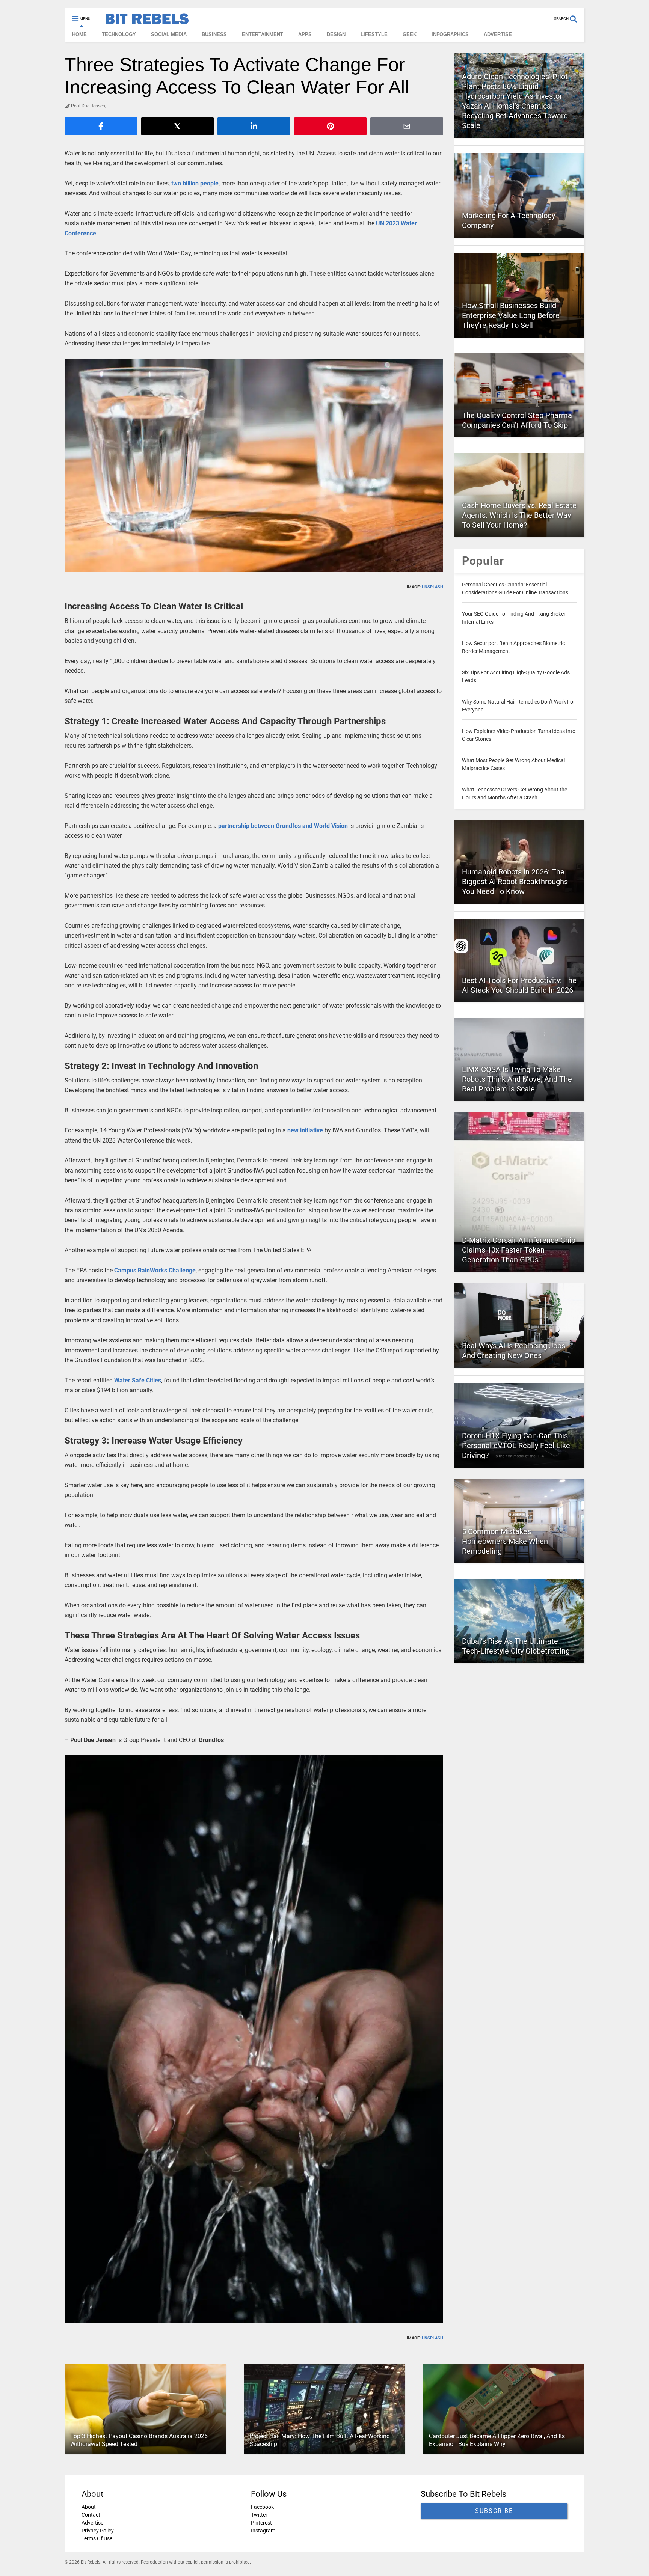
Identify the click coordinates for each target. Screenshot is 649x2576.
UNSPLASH (432, 587)
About (89, 2507)
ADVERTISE (498, 34)
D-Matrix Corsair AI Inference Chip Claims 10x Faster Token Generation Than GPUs (519, 1250)
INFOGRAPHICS (450, 34)
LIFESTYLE (374, 34)
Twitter (259, 2515)
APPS (305, 34)
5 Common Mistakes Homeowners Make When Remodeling (505, 1541)
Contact (91, 2515)
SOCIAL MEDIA (169, 34)
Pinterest (261, 2523)
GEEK (410, 34)
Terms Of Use (97, 2538)
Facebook (262, 2507)
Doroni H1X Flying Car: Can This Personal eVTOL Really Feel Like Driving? (516, 1446)
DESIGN (336, 34)
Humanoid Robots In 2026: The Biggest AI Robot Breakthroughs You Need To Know (515, 882)
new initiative (305, 1130)
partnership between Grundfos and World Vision (283, 826)
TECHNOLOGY (119, 34)
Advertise (92, 2523)
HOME (79, 34)
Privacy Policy (98, 2531)
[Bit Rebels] (143, 21)
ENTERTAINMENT (263, 34)
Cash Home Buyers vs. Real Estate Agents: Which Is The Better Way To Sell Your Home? (519, 515)
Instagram (263, 2531)
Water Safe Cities (138, 1380)
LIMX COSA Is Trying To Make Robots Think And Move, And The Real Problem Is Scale (517, 1079)
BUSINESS (214, 34)
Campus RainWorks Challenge (155, 1270)
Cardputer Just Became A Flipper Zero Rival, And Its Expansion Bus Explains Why (497, 2440)
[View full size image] (254, 465)
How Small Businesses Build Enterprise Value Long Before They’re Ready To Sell (511, 315)
